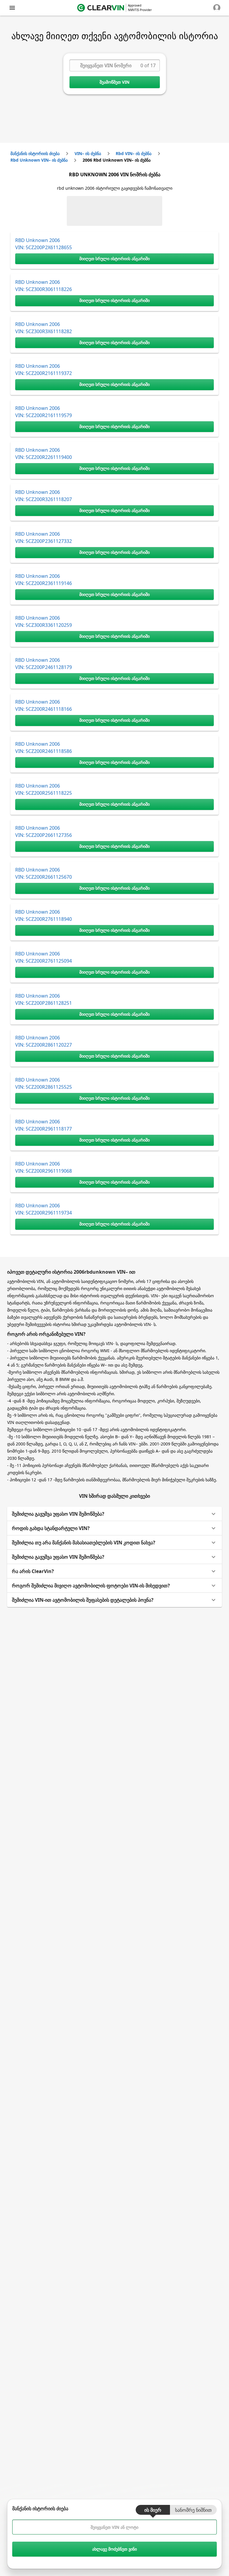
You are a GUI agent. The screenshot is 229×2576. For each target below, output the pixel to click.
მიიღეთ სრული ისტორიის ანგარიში (114, 259)
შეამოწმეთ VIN (114, 82)
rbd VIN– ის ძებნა (134, 153)
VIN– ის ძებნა (88, 153)
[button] (114, 1514)
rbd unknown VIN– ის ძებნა (39, 160)
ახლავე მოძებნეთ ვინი (114, 2549)
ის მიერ (153, 2510)
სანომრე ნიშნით (193, 2510)
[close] (12, 8)
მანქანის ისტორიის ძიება (35, 153)
